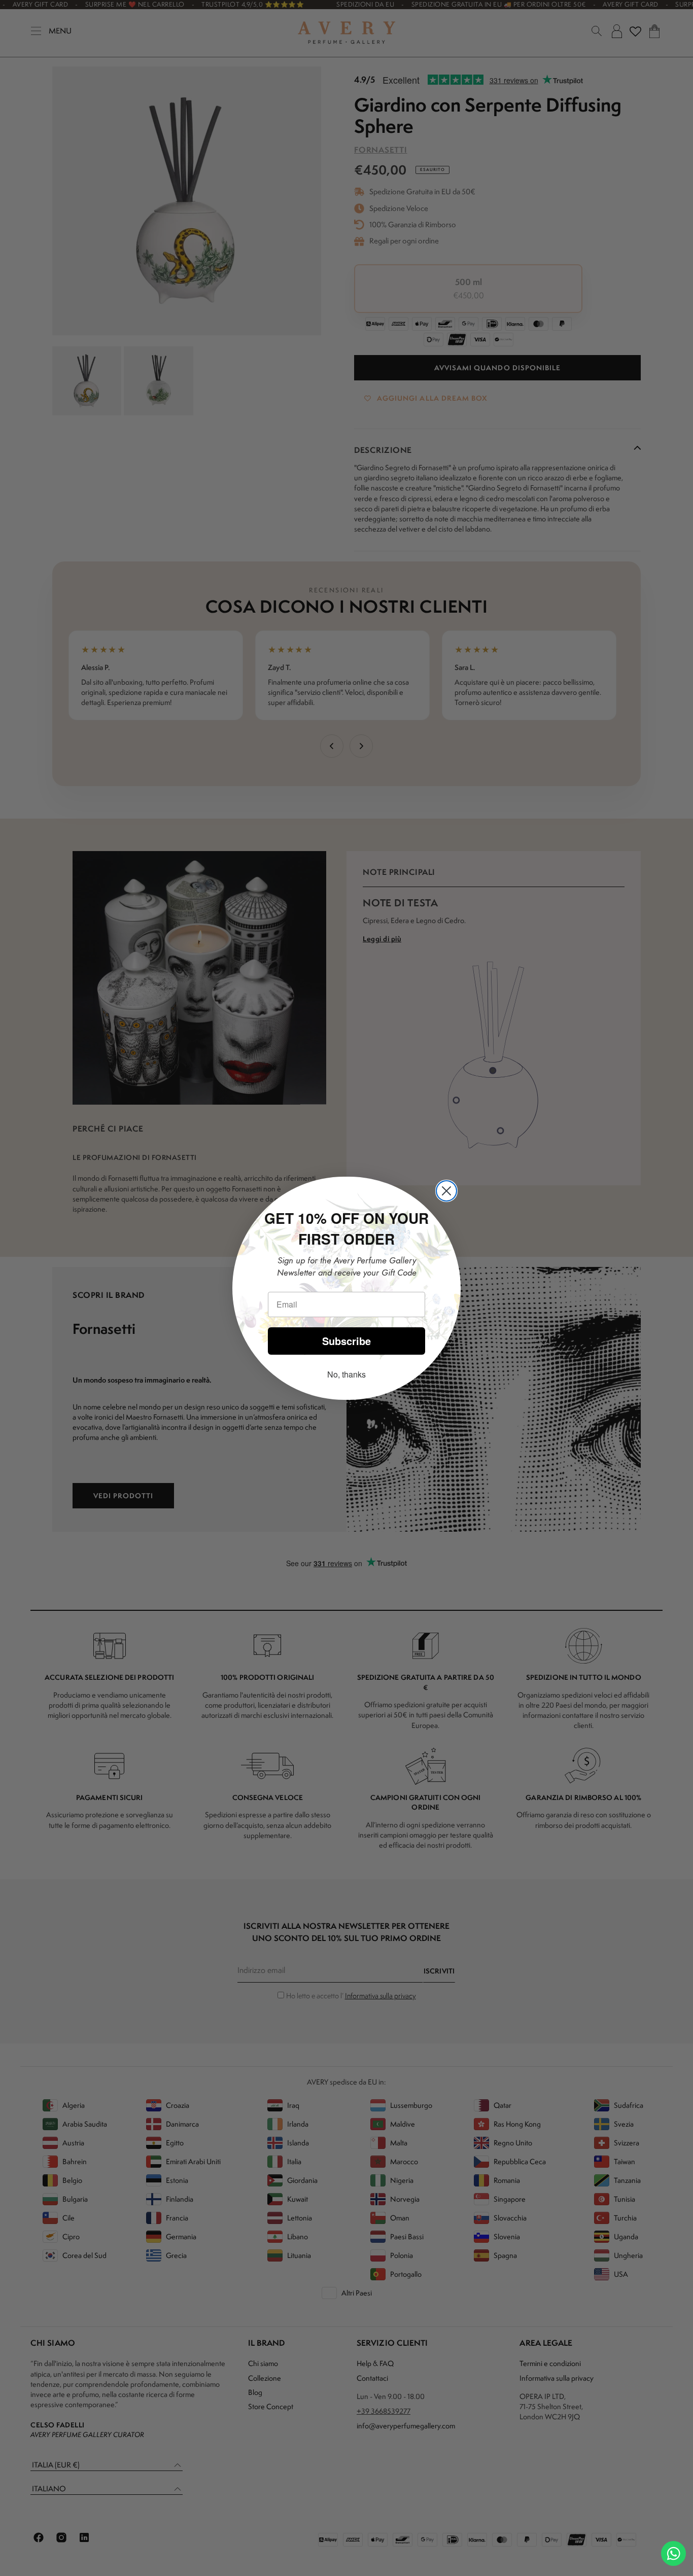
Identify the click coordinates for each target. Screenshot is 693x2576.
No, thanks (346, 1374)
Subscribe (346, 1341)
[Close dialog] (446, 1191)
